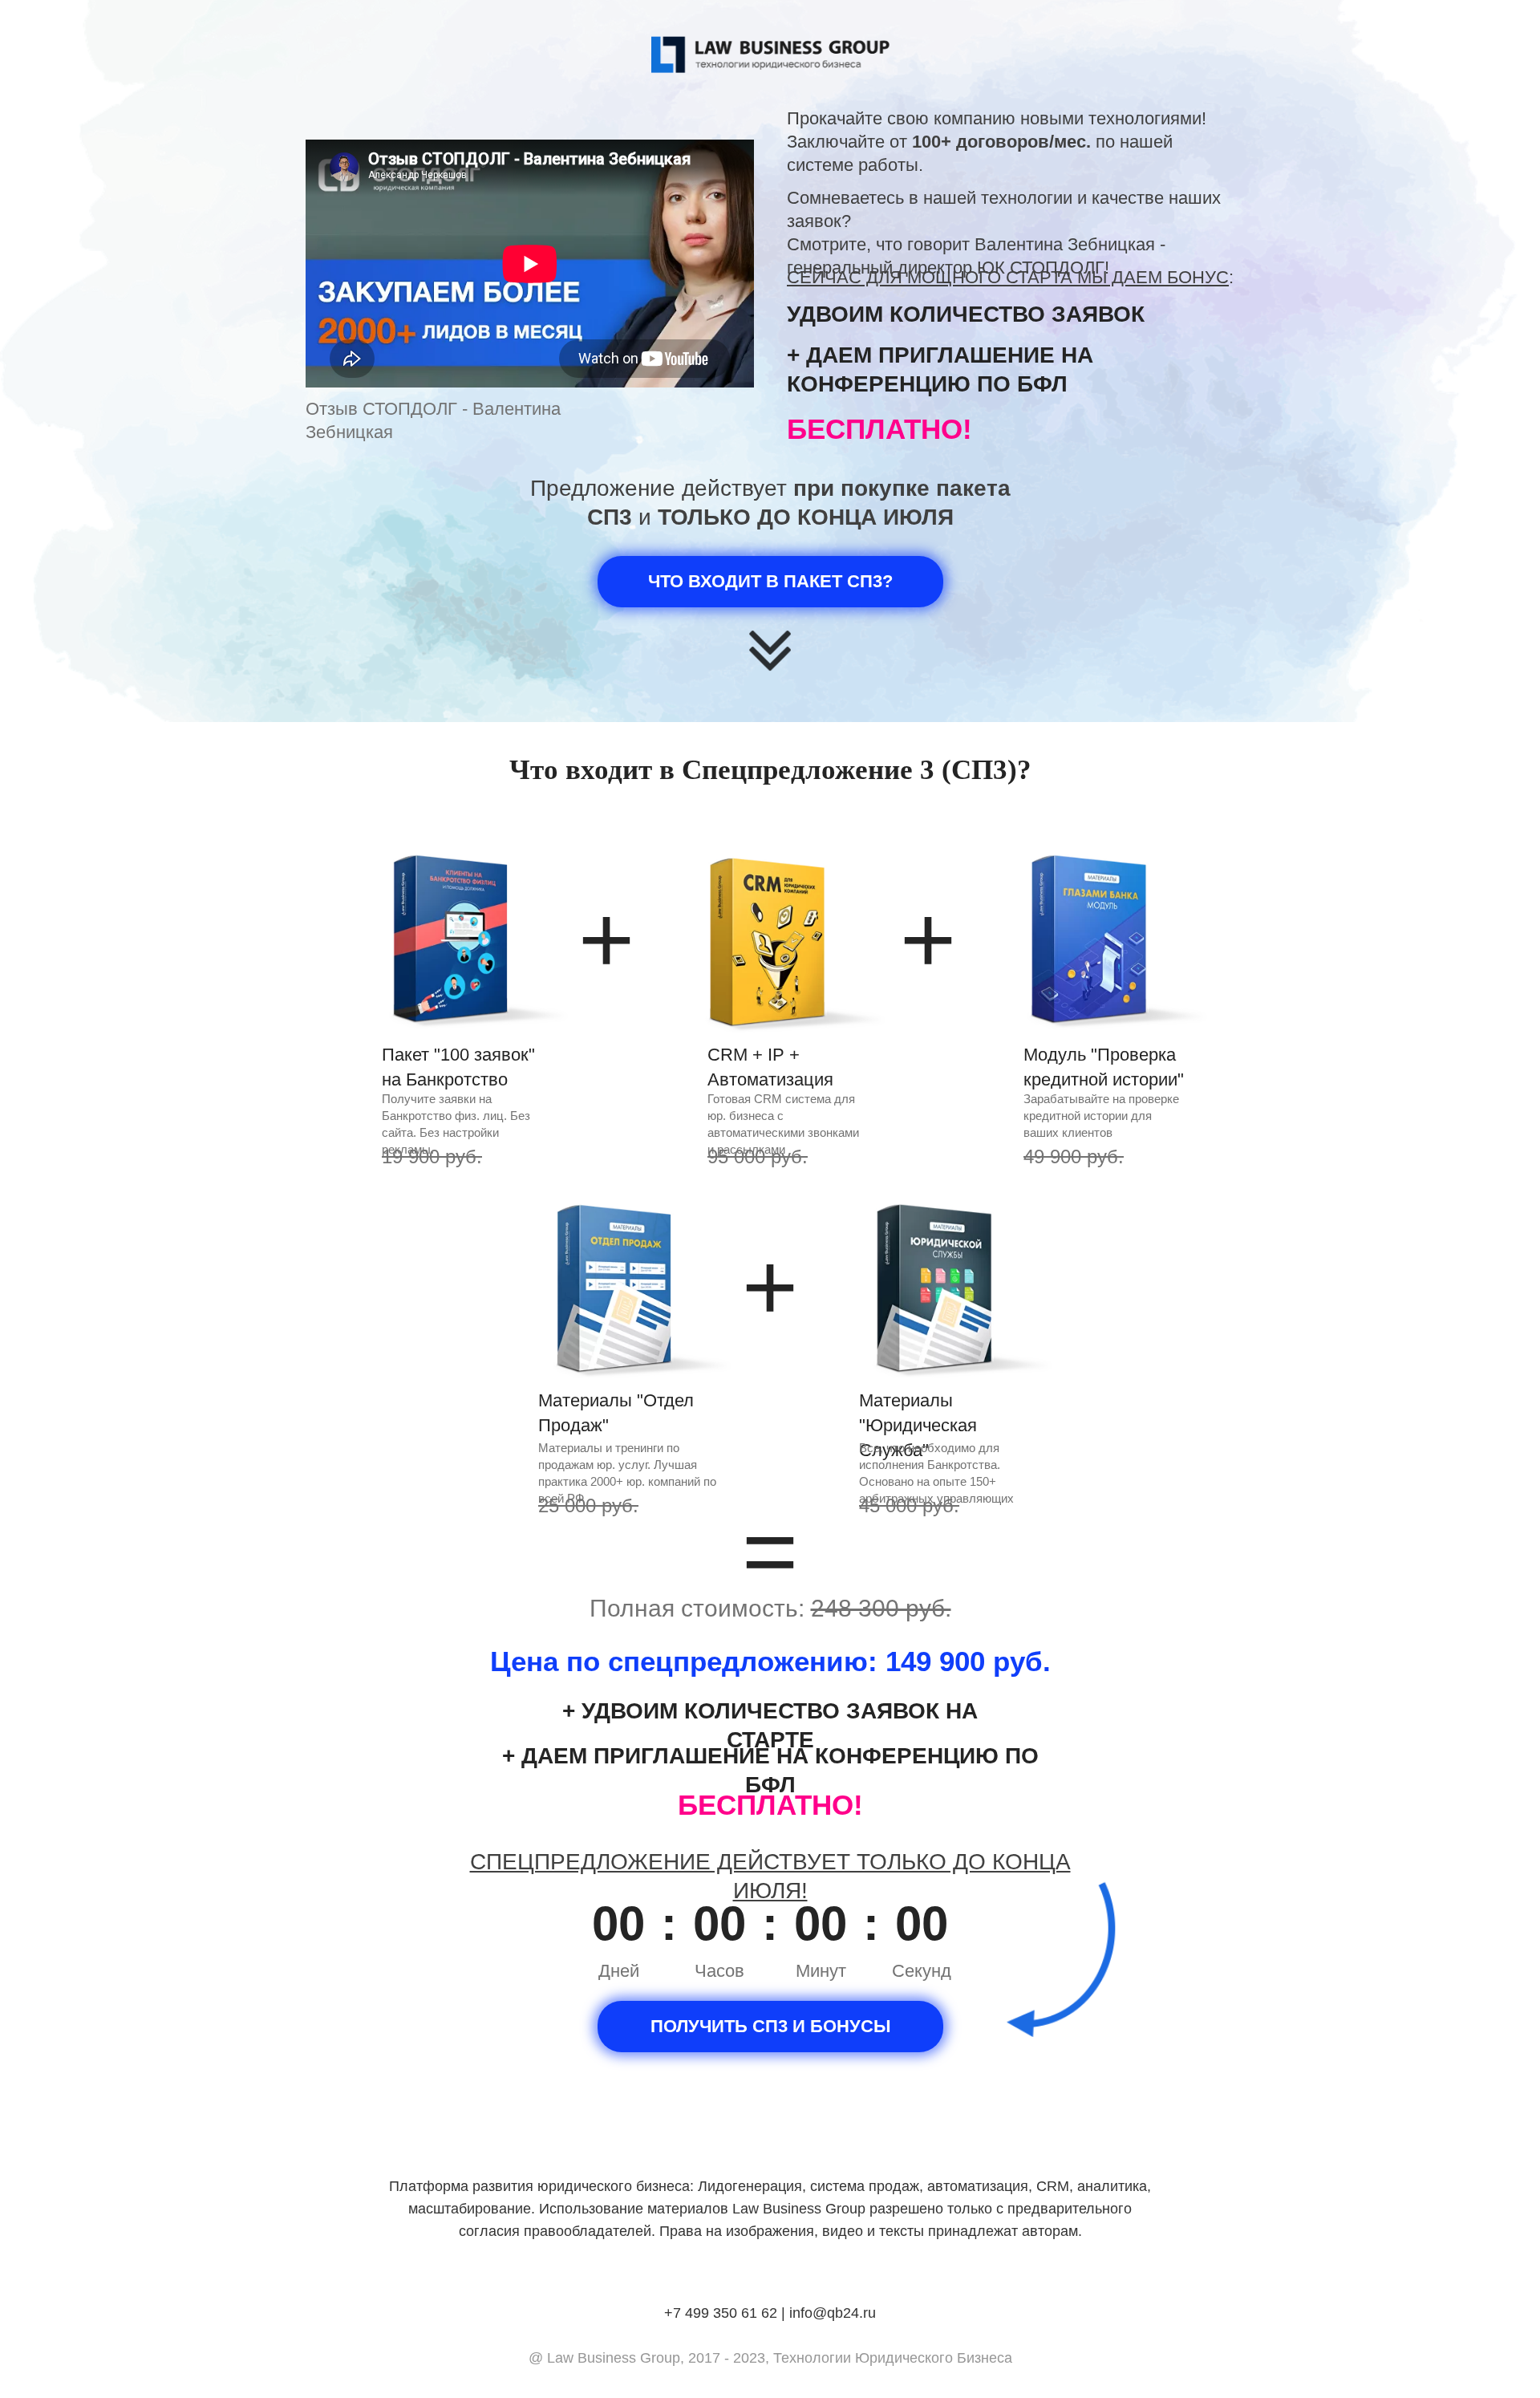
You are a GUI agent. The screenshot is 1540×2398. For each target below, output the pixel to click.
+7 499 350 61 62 (721, 2313)
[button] (770, 2027)
